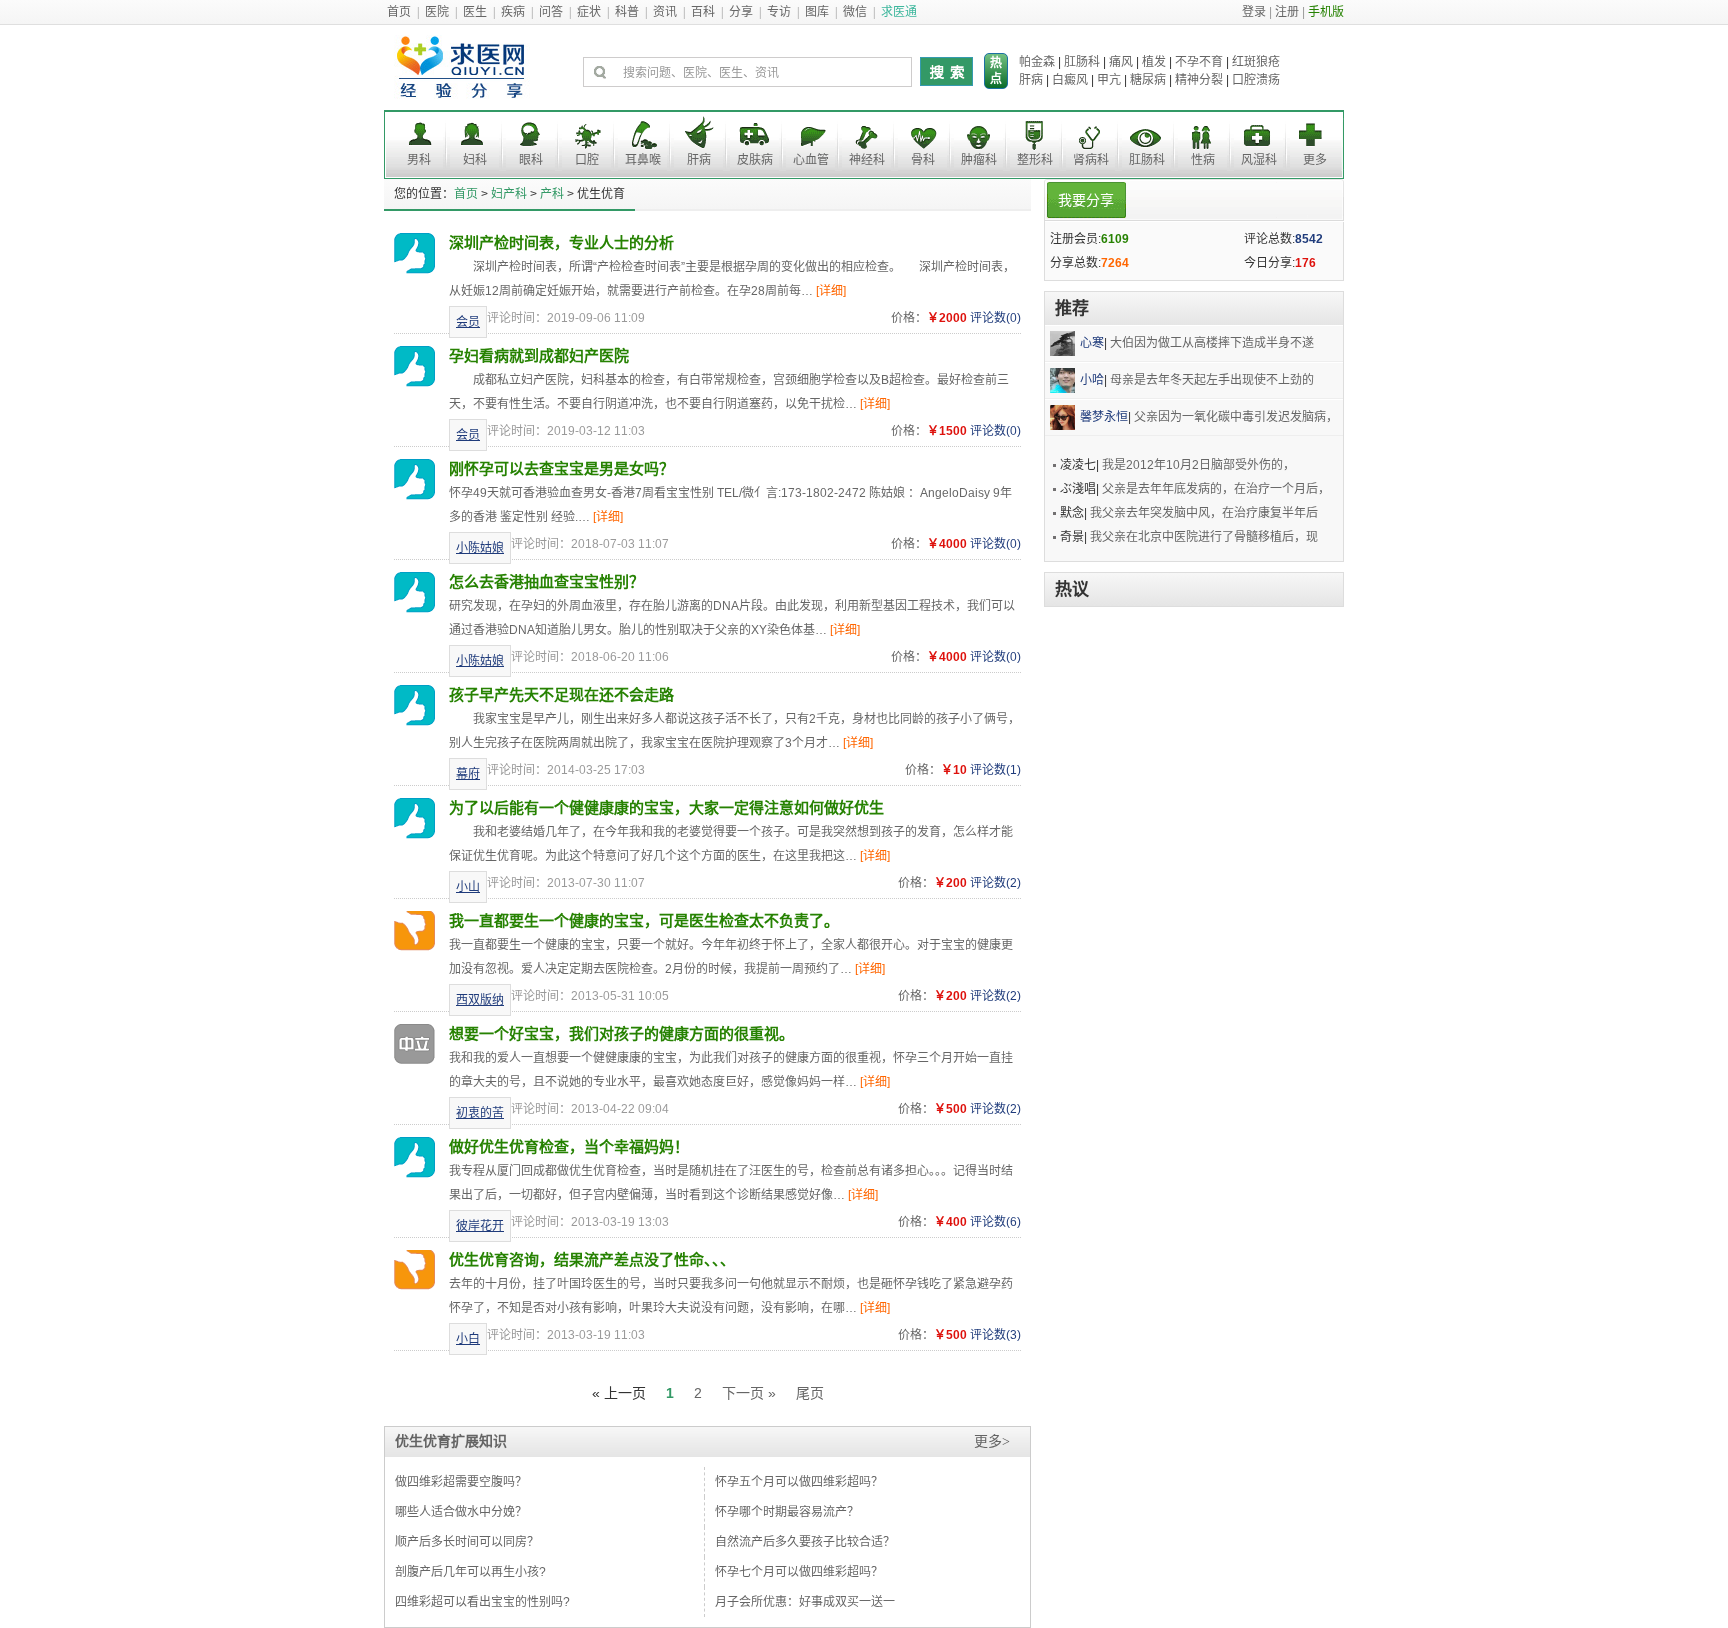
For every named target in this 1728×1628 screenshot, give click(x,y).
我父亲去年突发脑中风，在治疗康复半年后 (1204, 513)
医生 (475, 12)
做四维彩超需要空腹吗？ (461, 1482)
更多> (992, 1441)
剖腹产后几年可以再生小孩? (470, 1572)
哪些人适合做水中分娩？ (461, 1512)
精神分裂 (1199, 80)
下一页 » (749, 1393)
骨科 (923, 160)
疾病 (513, 12)
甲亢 (1109, 80)
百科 (703, 12)
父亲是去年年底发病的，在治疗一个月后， (1216, 489)
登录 (1254, 12)
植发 (1154, 62)
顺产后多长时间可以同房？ (467, 1542)
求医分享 (463, 72)
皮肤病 (755, 160)
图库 (817, 12)
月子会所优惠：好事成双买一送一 (805, 1602)
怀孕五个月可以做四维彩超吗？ (799, 1482)
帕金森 (1037, 62)
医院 (437, 12)
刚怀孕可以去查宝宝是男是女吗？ (561, 468)
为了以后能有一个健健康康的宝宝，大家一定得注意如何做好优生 (666, 807)
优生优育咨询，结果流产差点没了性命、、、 (592, 1259)
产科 (552, 194)
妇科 (475, 160)
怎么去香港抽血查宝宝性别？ (546, 581)
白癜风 (1070, 80)
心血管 (811, 160)
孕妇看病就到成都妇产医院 (539, 355)
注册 (1287, 12)
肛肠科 (1082, 62)
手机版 (1326, 12)
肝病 (1031, 80)
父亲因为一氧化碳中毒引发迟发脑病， (1236, 417)
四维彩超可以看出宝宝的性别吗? (482, 1602)
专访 (779, 12)
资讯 (665, 12)
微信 (855, 12)
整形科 (1035, 160)
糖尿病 (1148, 80)
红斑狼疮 (1256, 62)
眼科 (531, 160)
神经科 (867, 160)
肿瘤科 (979, 160)
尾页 (810, 1393)
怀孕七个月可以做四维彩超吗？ (799, 1572)
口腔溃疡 (1256, 80)
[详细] (831, 291)
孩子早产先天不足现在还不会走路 (561, 694)
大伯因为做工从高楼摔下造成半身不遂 (1212, 343)
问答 (551, 12)
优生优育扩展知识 (451, 1441)
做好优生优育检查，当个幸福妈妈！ (569, 1146)
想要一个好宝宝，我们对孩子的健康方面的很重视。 (621, 1033)
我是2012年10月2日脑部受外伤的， (1198, 465)
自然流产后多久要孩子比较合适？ (805, 1542)
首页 (399, 12)
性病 (1203, 160)
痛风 (1121, 62)
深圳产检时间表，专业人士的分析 (561, 242)
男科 (419, 160)
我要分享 (1086, 200)
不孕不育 (1199, 62)
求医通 (899, 12)
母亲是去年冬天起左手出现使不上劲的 (1212, 380)
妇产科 (509, 194)
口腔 (587, 160)
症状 (589, 12)
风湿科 (1259, 160)
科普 (627, 12)
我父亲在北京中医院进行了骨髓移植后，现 (1204, 537)
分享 (741, 12)
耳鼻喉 (643, 160)
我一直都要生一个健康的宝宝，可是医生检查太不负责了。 (644, 920)
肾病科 (1091, 160)
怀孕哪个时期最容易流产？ (787, 1512)
